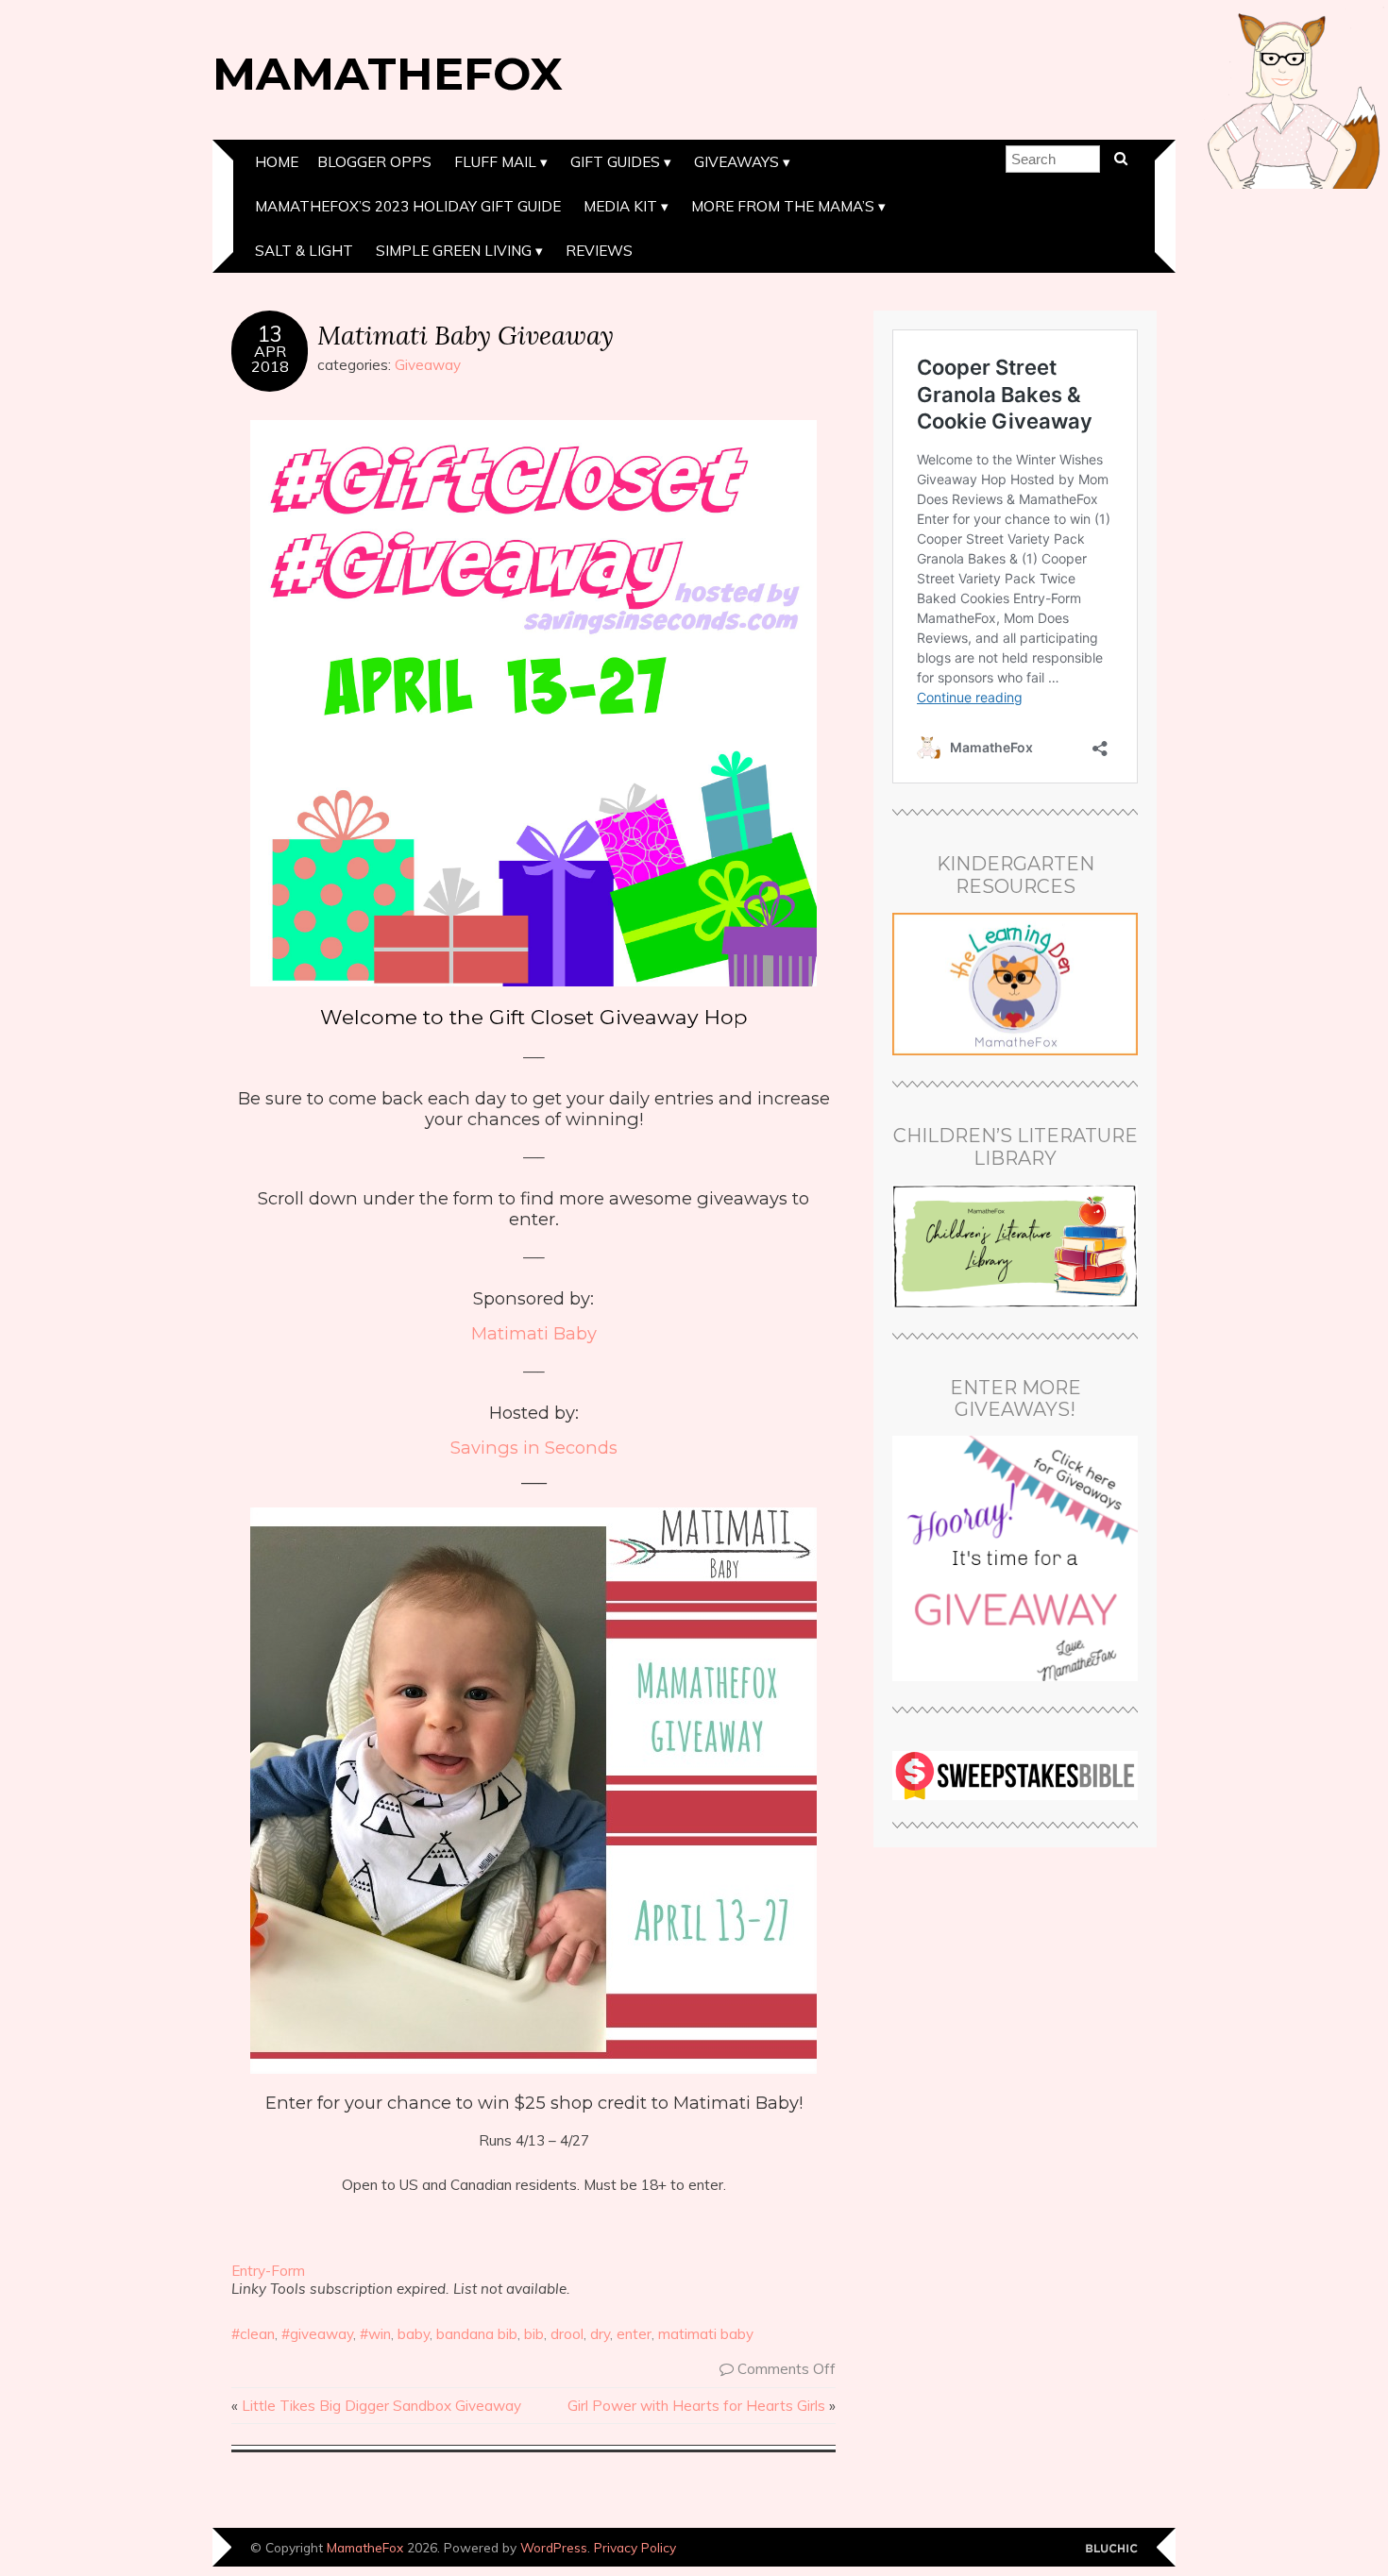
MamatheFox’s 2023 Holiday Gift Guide (408, 206)
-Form (285, 2271)
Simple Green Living (454, 251)
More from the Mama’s (783, 206)
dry (600, 2334)
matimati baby (706, 2334)
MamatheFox (388, 74)
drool (567, 2334)
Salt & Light (304, 251)
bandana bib (477, 2334)
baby (414, 2334)
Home (277, 162)
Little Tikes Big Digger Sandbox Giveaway (381, 2406)
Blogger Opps (374, 162)
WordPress (554, 2547)
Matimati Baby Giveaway (465, 335)
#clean (253, 2334)
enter (634, 2334)
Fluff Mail (495, 162)
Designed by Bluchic (1112, 2549)
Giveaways (736, 162)
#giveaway (317, 2334)
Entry (248, 2271)
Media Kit (620, 206)
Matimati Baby (534, 1333)
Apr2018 (270, 359)
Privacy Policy (635, 2547)
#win (375, 2334)
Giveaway (428, 365)
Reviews (599, 251)
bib (534, 2334)
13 (270, 334)
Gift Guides (615, 162)
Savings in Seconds (534, 1448)
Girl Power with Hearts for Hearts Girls (696, 2406)
